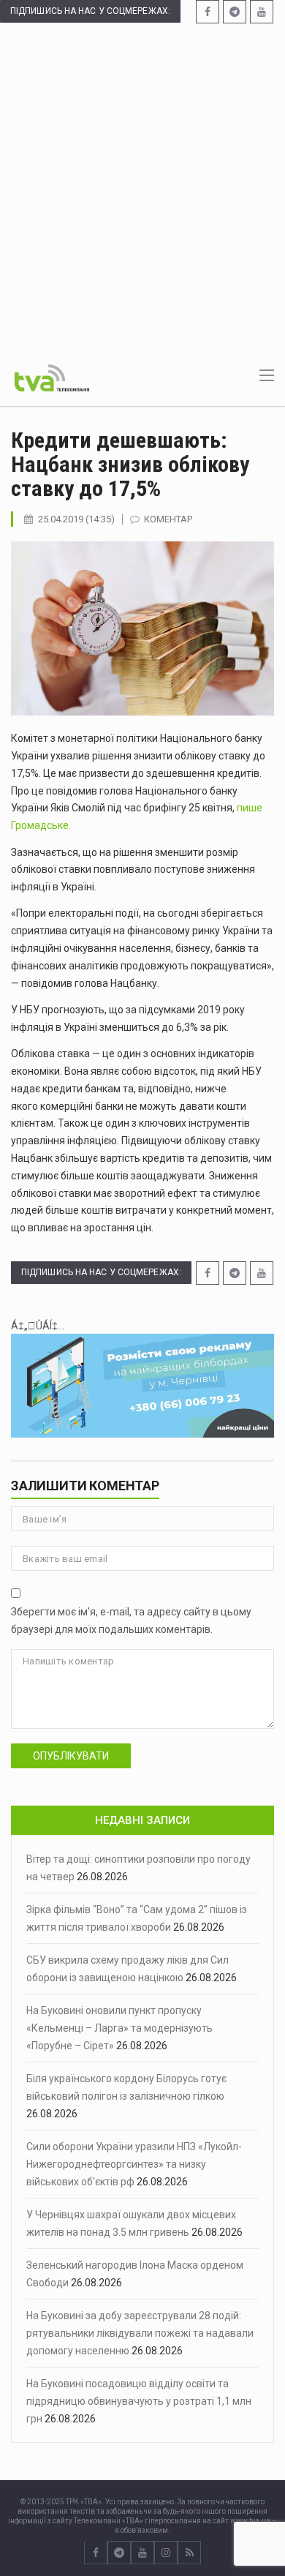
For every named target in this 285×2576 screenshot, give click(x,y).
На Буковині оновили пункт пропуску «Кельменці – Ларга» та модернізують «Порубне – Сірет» (119, 2028)
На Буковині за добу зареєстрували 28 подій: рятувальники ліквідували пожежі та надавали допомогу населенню (140, 2333)
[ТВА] (52, 377)
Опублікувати (71, 1756)
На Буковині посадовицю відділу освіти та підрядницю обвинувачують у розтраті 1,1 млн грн (139, 2401)
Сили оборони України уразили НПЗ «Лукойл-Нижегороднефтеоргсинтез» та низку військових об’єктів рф (134, 2164)
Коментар (168, 519)
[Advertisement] (142, 185)
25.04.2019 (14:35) (76, 519)
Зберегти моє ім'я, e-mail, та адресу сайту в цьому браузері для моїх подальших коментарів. (131, 1621)
